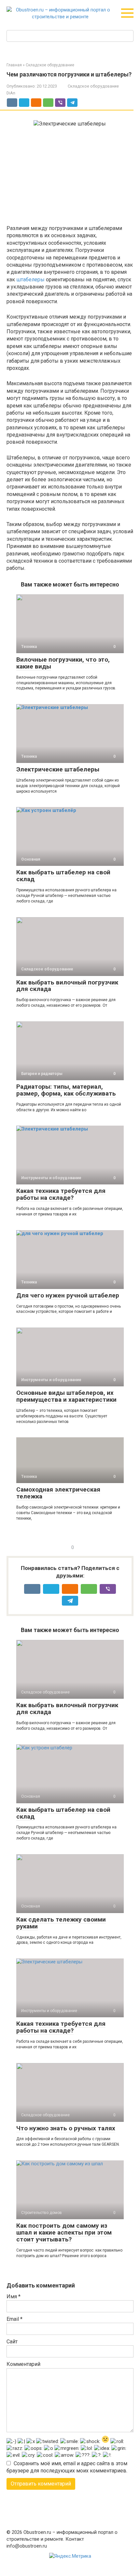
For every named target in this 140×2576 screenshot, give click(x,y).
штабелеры (30, 280)
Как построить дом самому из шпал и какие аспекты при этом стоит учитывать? (64, 2232)
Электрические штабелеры (58, 769)
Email (14, 2319)
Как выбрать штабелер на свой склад (63, 876)
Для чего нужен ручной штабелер (68, 1295)
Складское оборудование (93, 86)
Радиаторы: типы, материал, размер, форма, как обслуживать (66, 1090)
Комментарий (23, 2364)
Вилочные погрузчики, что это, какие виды (63, 663)
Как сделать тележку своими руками (61, 1923)
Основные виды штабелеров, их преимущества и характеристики (66, 1396)
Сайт (12, 2342)
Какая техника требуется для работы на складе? (61, 1194)
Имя (14, 2296)
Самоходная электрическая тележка (58, 1493)
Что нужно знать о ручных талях (66, 2128)
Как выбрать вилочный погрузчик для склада (67, 986)
